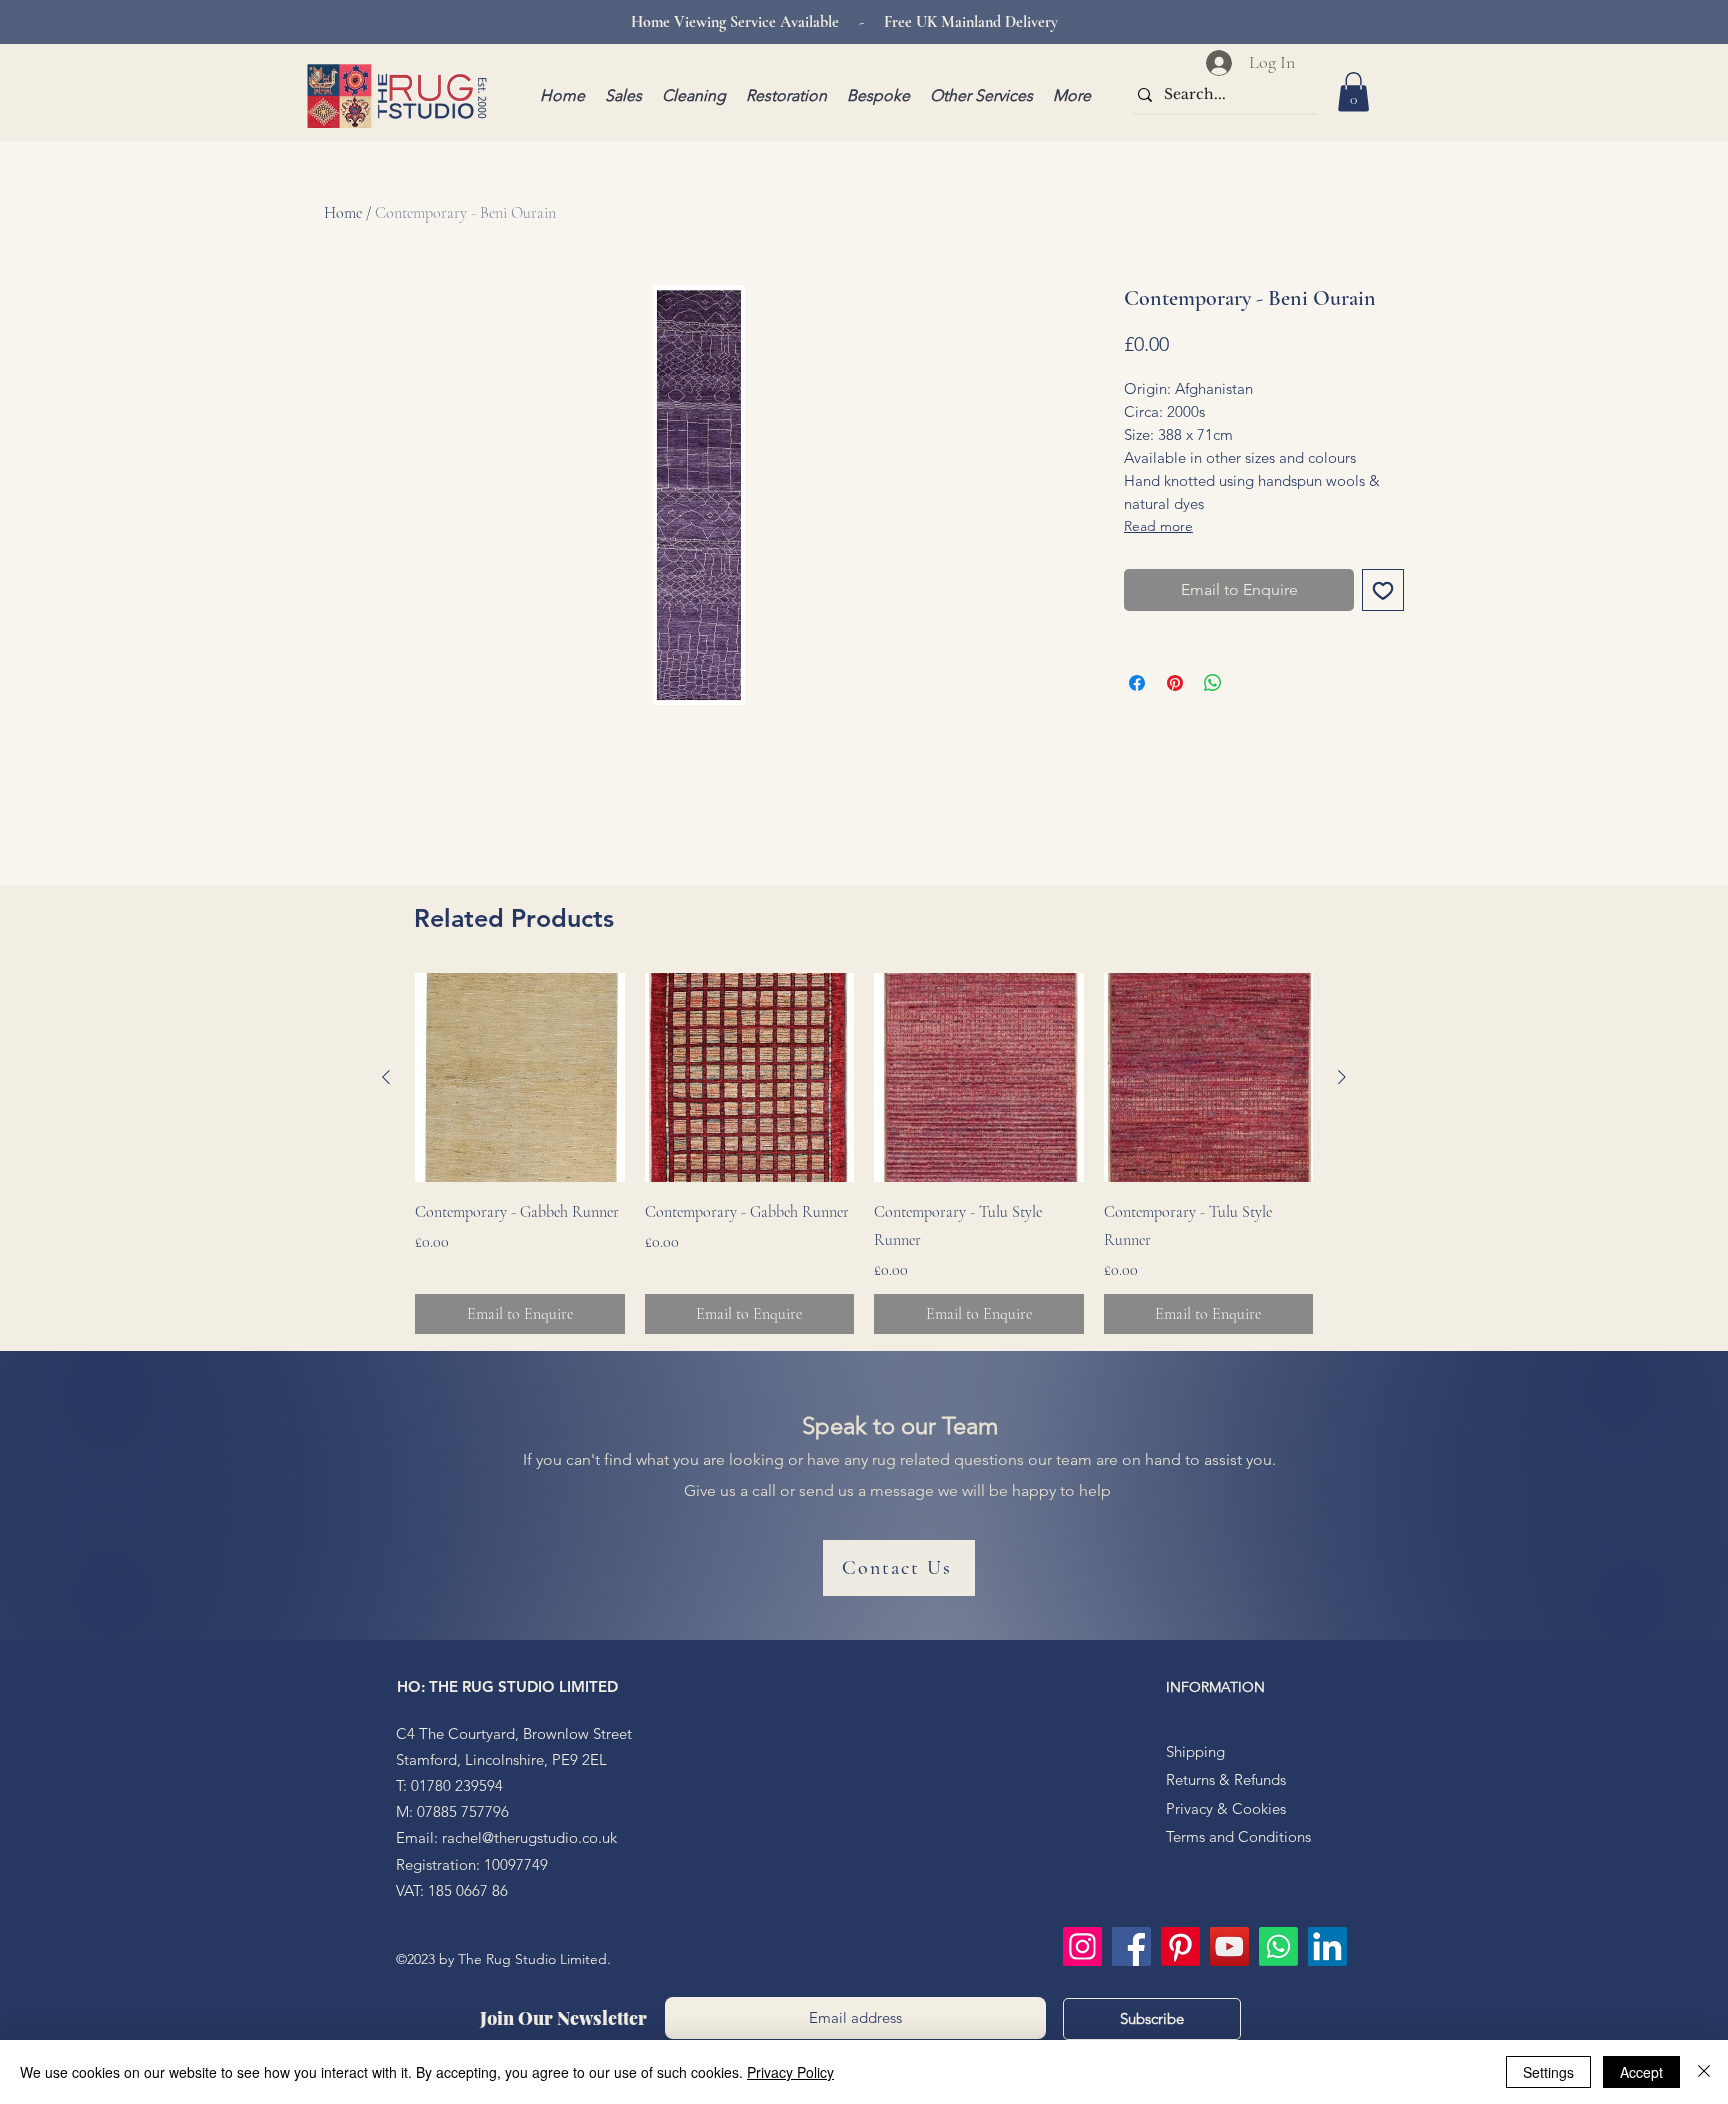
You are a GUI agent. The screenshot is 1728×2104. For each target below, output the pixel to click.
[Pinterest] (1180, 1946)
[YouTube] (1229, 1946)
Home (343, 213)
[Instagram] (1082, 1946)
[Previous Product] (386, 1077)
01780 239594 (457, 1785)
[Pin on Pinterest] (1175, 683)
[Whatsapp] (1278, 1946)
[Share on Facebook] (1137, 683)
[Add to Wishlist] (1383, 590)
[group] (864, 1154)
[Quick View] (520, 1078)
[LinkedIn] (1327, 1946)
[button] (1353, 91)
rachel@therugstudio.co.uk (529, 1837)
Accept (1641, 2072)
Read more (1158, 526)
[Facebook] (1131, 1946)
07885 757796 (463, 1811)
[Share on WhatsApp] (1213, 683)
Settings (1548, 2072)
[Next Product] (1342, 1077)
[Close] (1704, 2072)
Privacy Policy (790, 2072)
